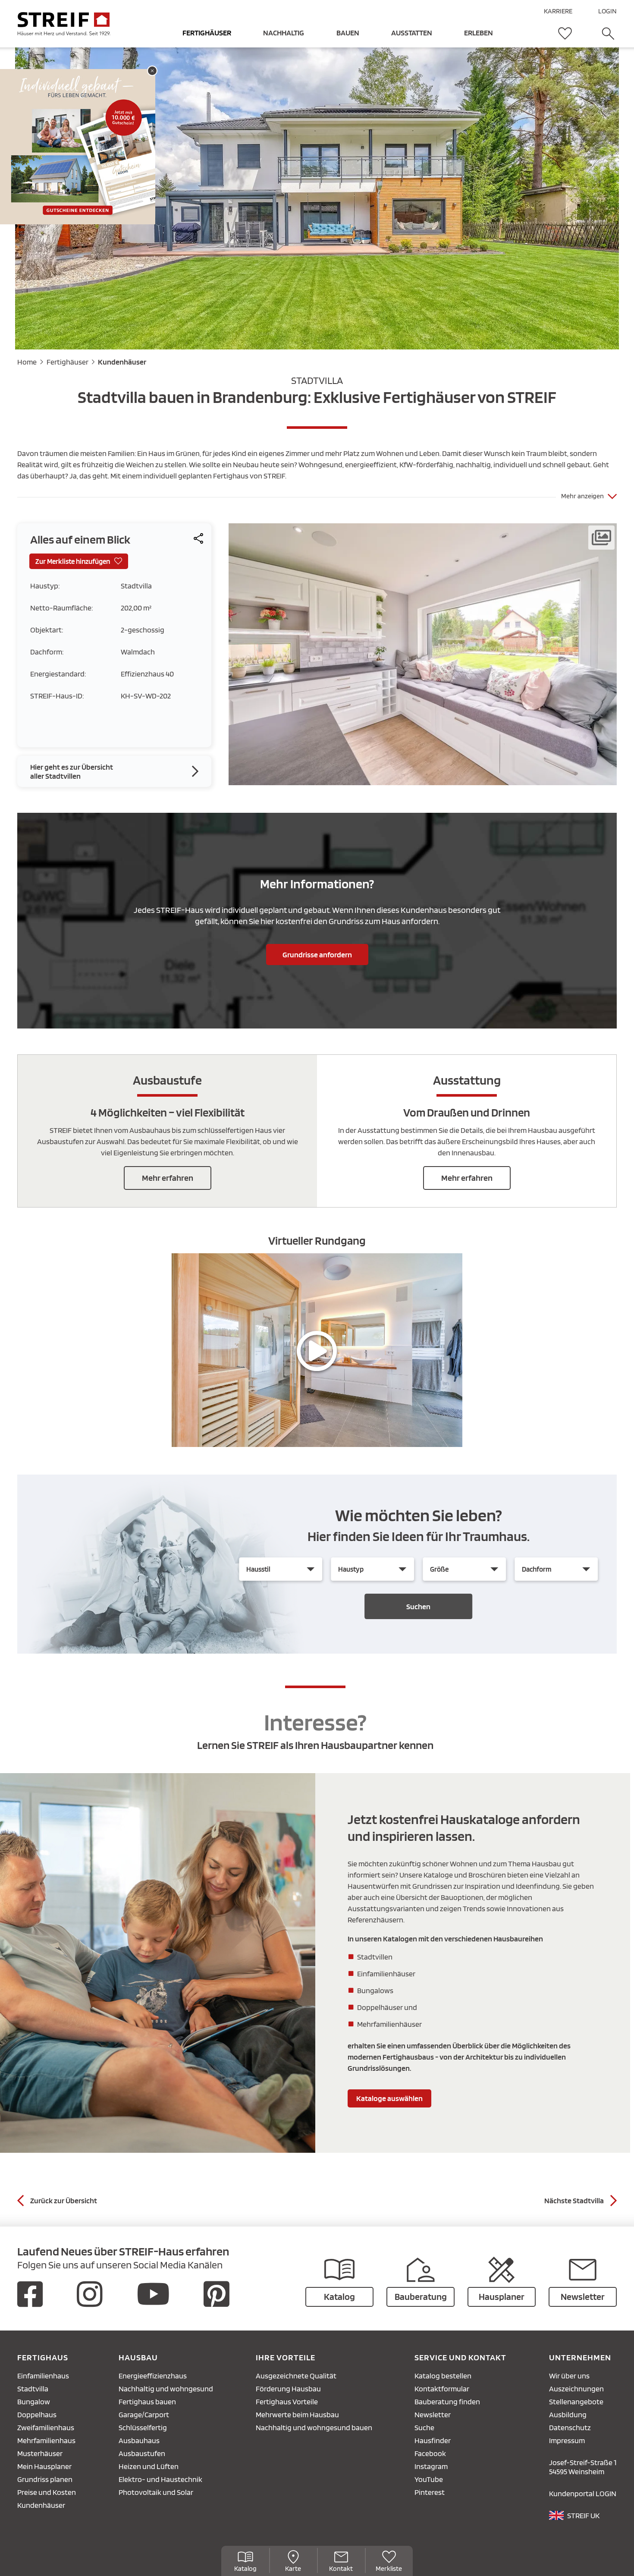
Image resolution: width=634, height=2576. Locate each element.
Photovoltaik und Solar (156, 2492)
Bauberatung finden (447, 2401)
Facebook (430, 2453)
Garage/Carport (144, 2414)
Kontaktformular (442, 2389)
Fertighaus (43, 2357)
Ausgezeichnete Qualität (296, 2376)
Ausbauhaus (139, 2440)
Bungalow (34, 2401)
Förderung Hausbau (288, 2389)
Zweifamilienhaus (46, 2427)
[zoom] (423, 782)
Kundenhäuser (122, 362)
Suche (424, 2427)
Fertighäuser (67, 362)
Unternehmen (580, 2357)
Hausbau (138, 2357)
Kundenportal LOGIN (583, 2493)
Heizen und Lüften (149, 2466)
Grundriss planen (45, 2479)
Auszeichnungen (576, 2389)
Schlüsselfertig (143, 2427)
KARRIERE (558, 11)
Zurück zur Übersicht (64, 2200)
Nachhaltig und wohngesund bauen (314, 2427)
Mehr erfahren (168, 1178)
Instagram (431, 2466)
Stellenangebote (576, 2401)
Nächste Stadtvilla (574, 2200)
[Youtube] (153, 2294)
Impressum (567, 2440)
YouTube (429, 2479)
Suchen (418, 1606)
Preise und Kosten (47, 2492)
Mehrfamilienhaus (46, 2440)
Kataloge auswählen (389, 2098)
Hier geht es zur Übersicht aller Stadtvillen (72, 771)
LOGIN (607, 11)
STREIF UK (583, 2515)
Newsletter (433, 2414)
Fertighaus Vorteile (287, 2401)
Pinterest (430, 2492)
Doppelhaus (37, 2414)
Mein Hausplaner (44, 2466)
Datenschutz (570, 2427)
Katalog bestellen (443, 2376)
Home (27, 362)
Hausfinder (433, 2440)
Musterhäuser (40, 2453)
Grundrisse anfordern (317, 955)
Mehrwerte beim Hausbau (297, 2414)
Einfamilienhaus (43, 2376)
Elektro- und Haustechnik (160, 2479)
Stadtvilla (33, 2389)
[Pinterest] (217, 2294)
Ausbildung (568, 2414)
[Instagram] (90, 2294)
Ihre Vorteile (286, 2357)
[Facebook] (30, 2294)
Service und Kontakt (460, 2357)
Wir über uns (569, 2376)
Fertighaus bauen (147, 2401)
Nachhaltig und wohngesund (166, 2389)
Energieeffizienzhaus (153, 2376)
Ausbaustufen (142, 2453)
